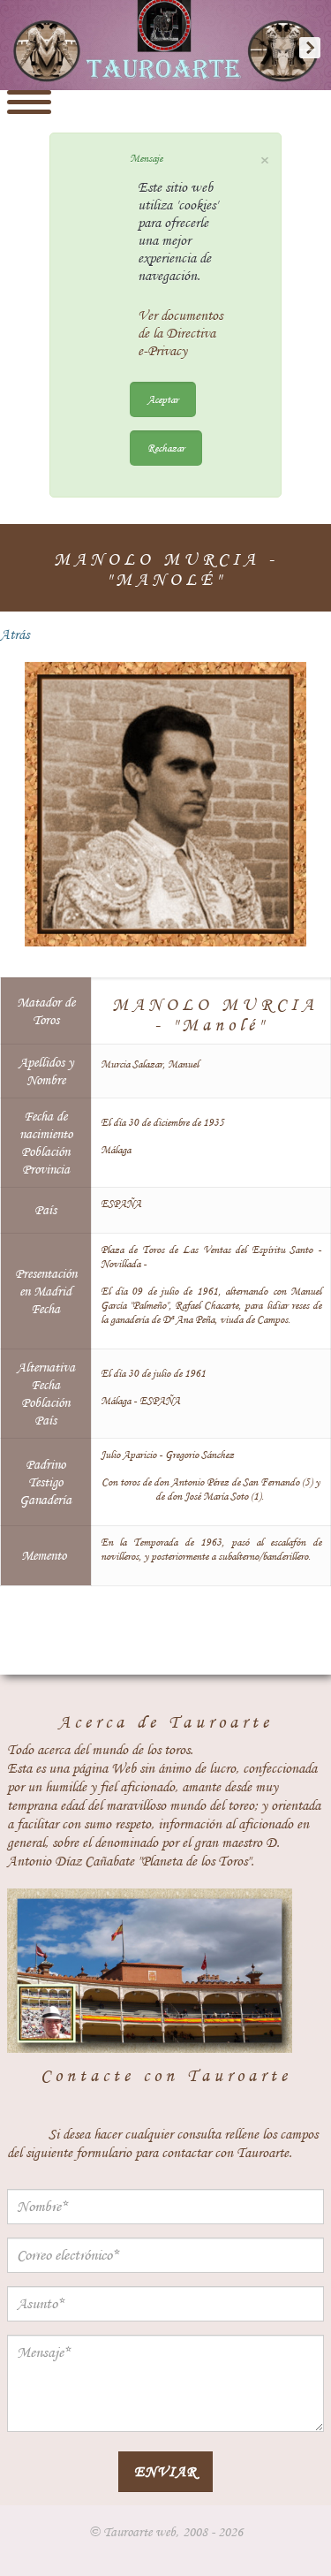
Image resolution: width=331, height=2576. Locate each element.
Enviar (165, 2471)
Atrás (15, 635)
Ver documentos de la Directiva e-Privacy (180, 333)
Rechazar (166, 448)
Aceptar (163, 399)
